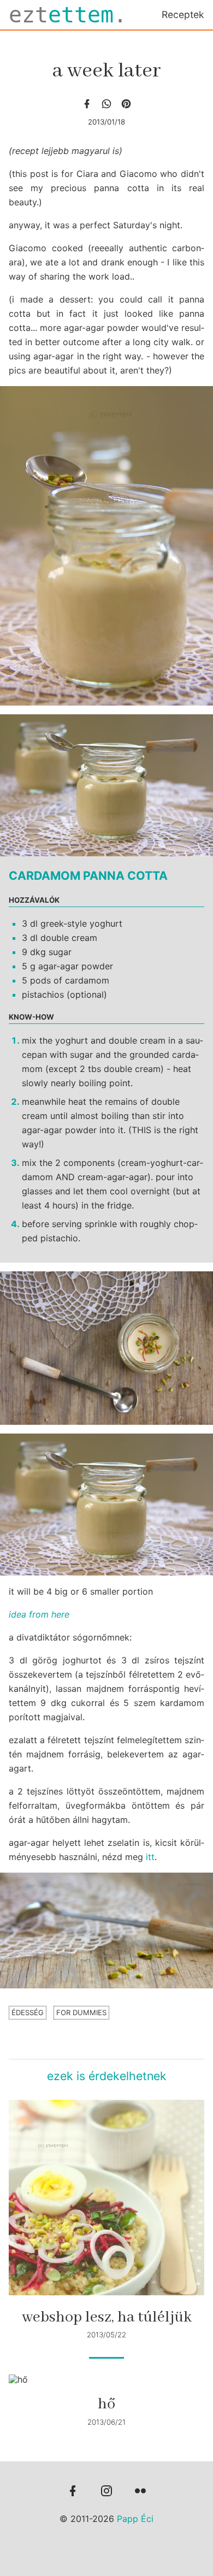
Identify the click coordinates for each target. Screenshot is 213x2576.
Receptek (183, 14)
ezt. (68, 15)
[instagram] (106, 2492)
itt (150, 1857)
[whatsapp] (106, 104)
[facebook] (87, 104)
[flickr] (140, 2492)
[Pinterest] (126, 104)
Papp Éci (135, 2519)
